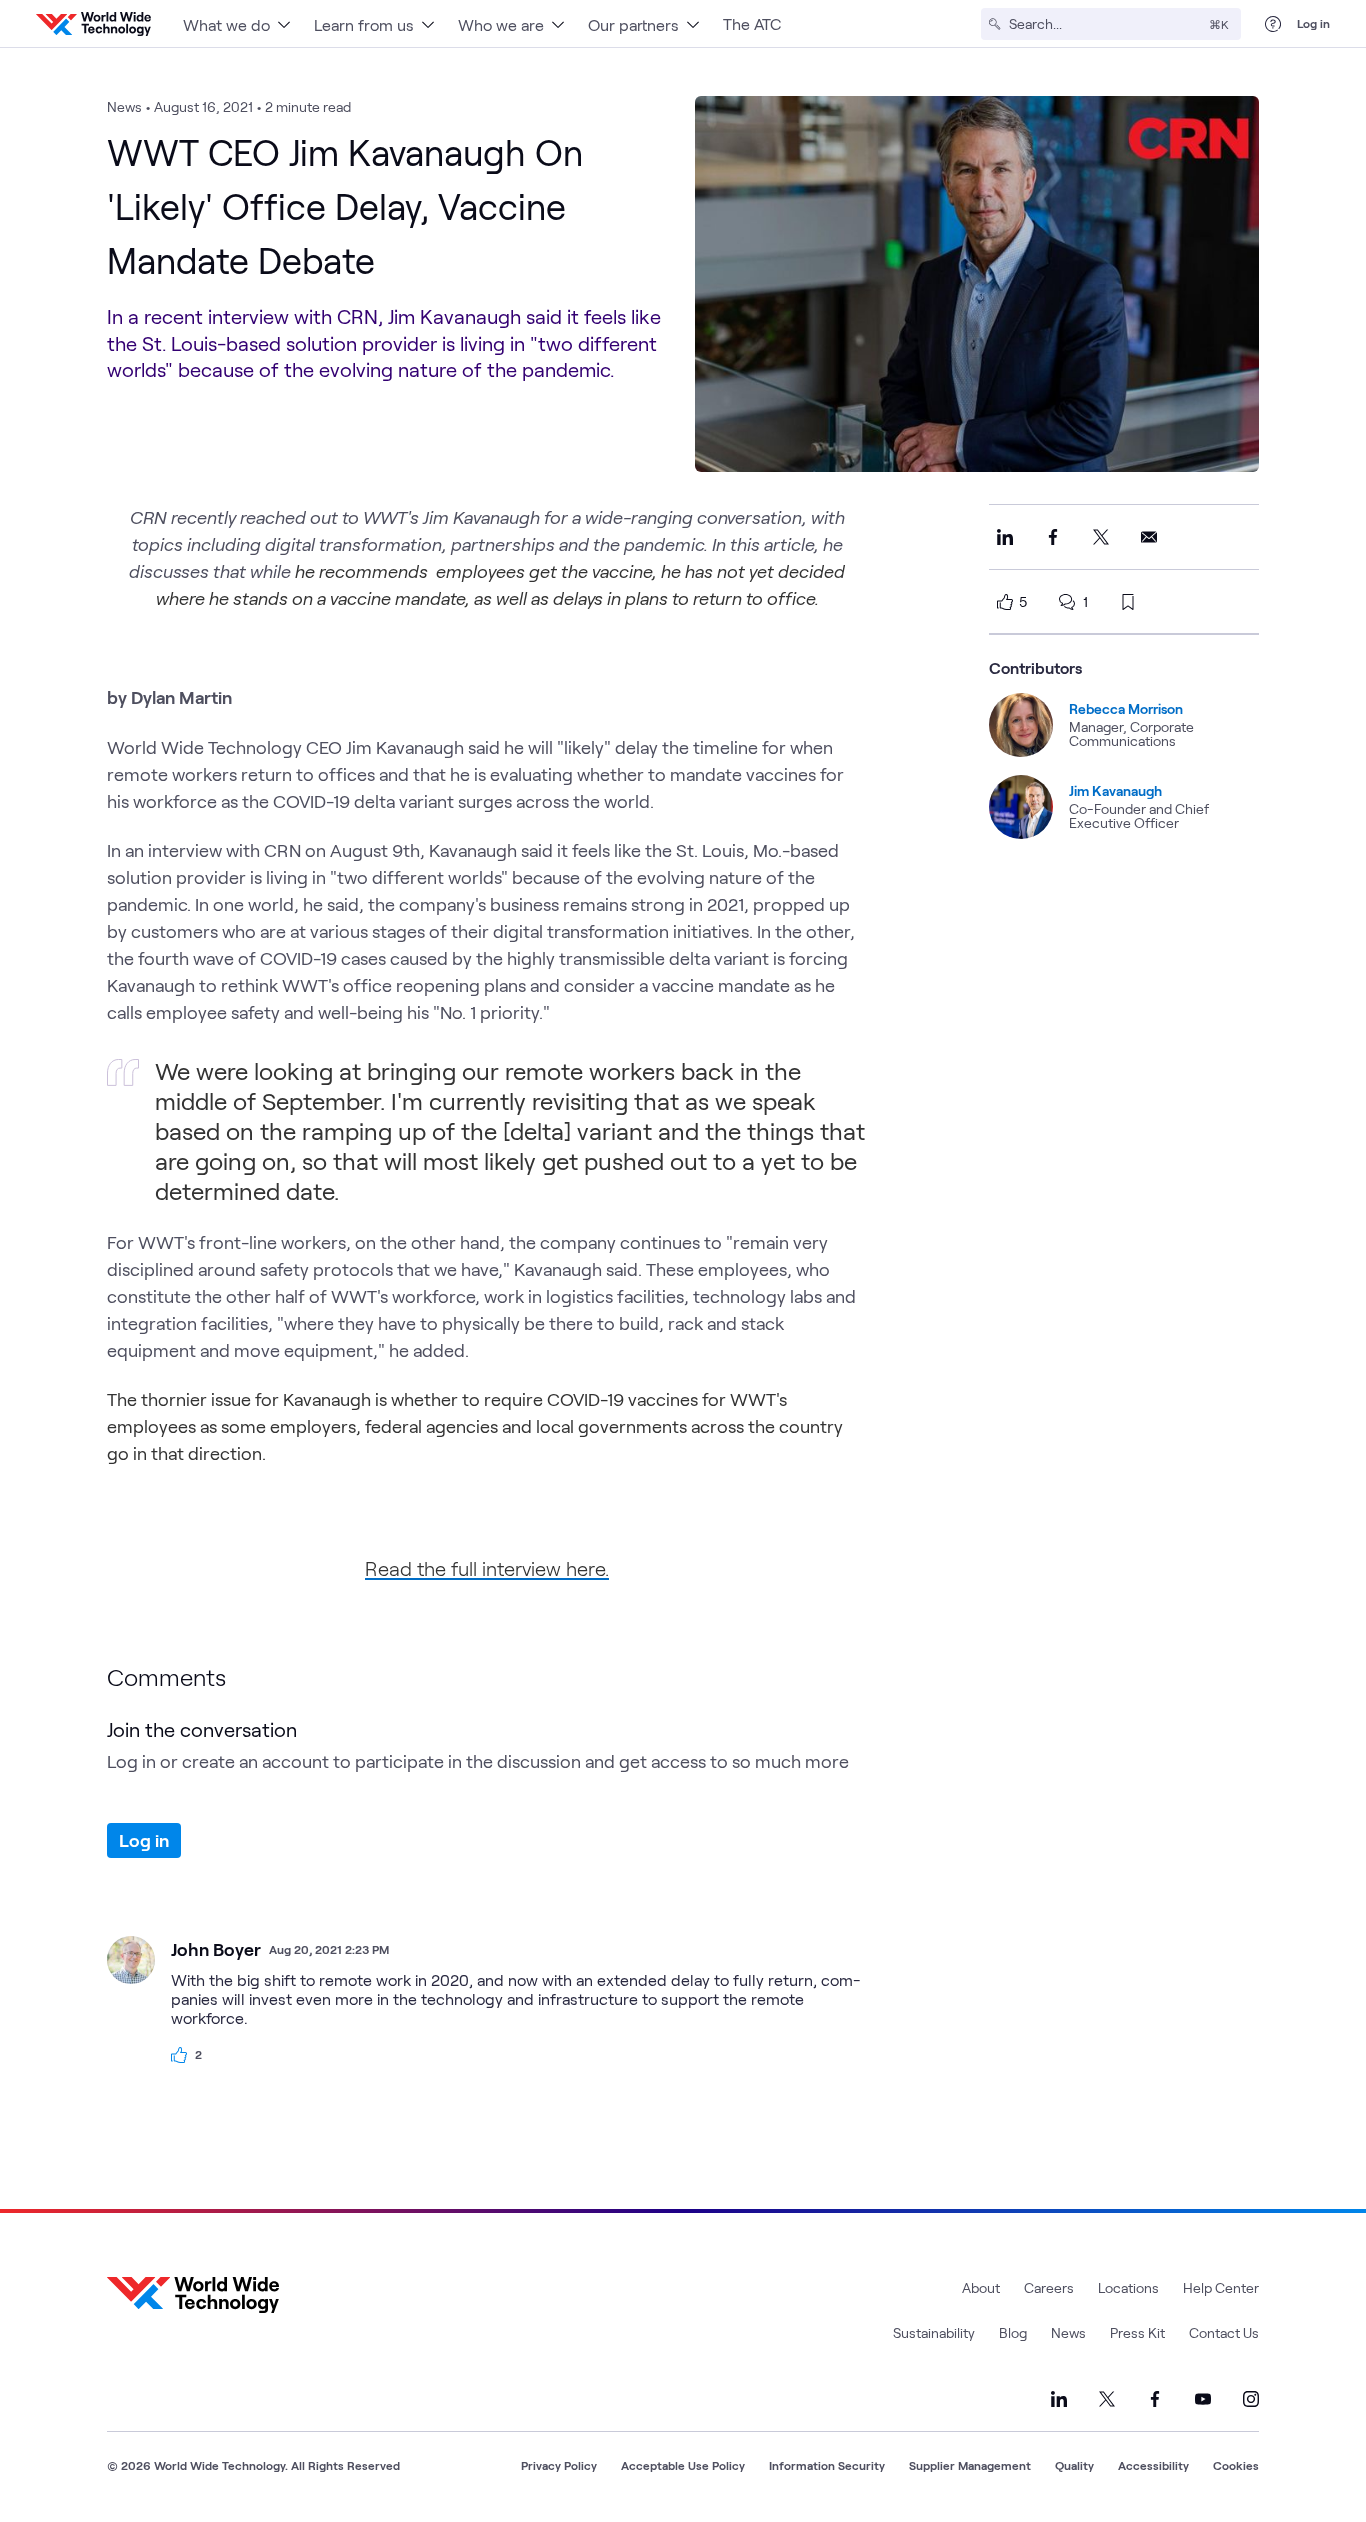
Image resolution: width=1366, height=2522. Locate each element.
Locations (1128, 2287)
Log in (1313, 23)
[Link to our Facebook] (1155, 2399)
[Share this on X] (1101, 537)
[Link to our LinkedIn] (1059, 2399)
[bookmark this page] (1128, 602)
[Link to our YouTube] (1203, 2399)
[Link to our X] (1107, 2399)
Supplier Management (970, 2465)
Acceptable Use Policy (683, 2465)
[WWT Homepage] (93, 24)
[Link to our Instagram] (1251, 2399)
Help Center (1221, 2287)
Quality (1074, 2465)
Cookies (1236, 2465)
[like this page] (1005, 602)
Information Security (827, 2465)
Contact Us (1224, 2332)
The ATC (752, 23)
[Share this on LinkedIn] (1005, 537)
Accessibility (1153, 2465)
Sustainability (934, 2332)
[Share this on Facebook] (1053, 537)
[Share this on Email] (1149, 537)
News (1068, 2332)
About (981, 2287)
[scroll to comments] (1067, 602)
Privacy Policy (559, 2465)
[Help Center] (1273, 24)
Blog (1013, 2332)
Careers (1049, 2287)
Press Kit (1137, 2332)
